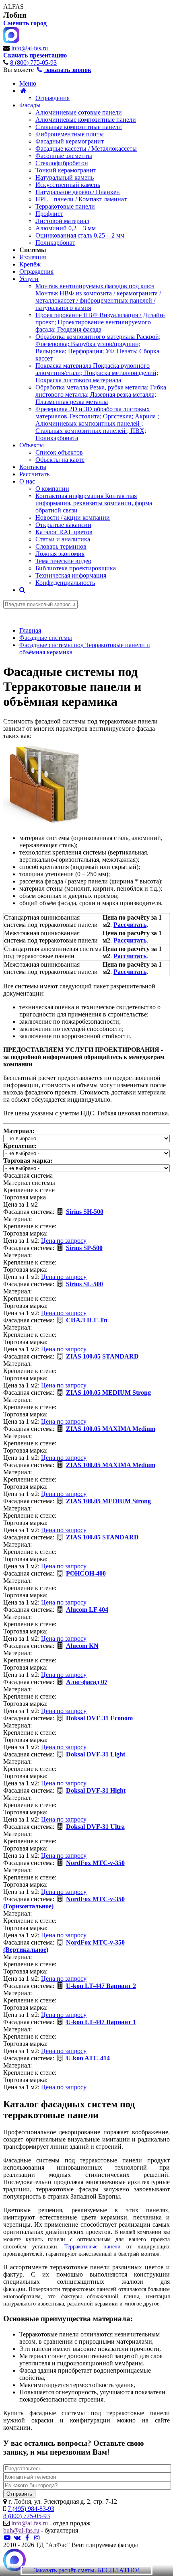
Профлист (49, 214)
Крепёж (30, 264)
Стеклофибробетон (62, 163)
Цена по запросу (64, 1241)
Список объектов (59, 452)
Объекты (32, 445)
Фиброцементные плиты (70, 134)
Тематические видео (63, 561)
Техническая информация (71, 575)
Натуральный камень (65, 177)
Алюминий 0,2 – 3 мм (66, 228)
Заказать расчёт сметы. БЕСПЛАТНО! (86, 2570)
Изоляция (33, 257)
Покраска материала (97, 373)
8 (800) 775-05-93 (33, 63)
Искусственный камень (68, 185)
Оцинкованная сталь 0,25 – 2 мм (80, 235)
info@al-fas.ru (30, 48)
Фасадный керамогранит (70, 141)
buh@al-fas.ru (21, 2530)
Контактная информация (94, 503)
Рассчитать (34, 474)
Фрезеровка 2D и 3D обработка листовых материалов (97, 423)
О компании (52, 489)
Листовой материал (62, 221)
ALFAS (13, 7)
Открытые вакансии (63, 525)
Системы (33, 250)
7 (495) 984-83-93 (31, 2509)
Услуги (29, 279)
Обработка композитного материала (98, 347)
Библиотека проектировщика (76, 568)
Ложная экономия (60, 554)
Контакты (33, 467)
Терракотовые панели (65, 206)
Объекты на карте (60, 460)
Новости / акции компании (73, 517)
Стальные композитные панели (79, 127)
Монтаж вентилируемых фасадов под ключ (98, 297)
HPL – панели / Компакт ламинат (81, 199)
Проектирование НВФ (100, 322)
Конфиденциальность (65, 583)
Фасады (30, 105)
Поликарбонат (55, 243)
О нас (27, 481)
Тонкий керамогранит (66, 170)
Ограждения (53, 98)
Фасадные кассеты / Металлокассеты (86, 149)
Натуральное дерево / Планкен (78, 192)
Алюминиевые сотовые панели (79, 112)
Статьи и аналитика (63, 539)
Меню (28, 83)
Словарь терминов (61, 546)
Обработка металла (101, 394)
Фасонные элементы (64, 156)
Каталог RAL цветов (64, 532)
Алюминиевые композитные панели (86, 120)
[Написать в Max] (14, 2561)
